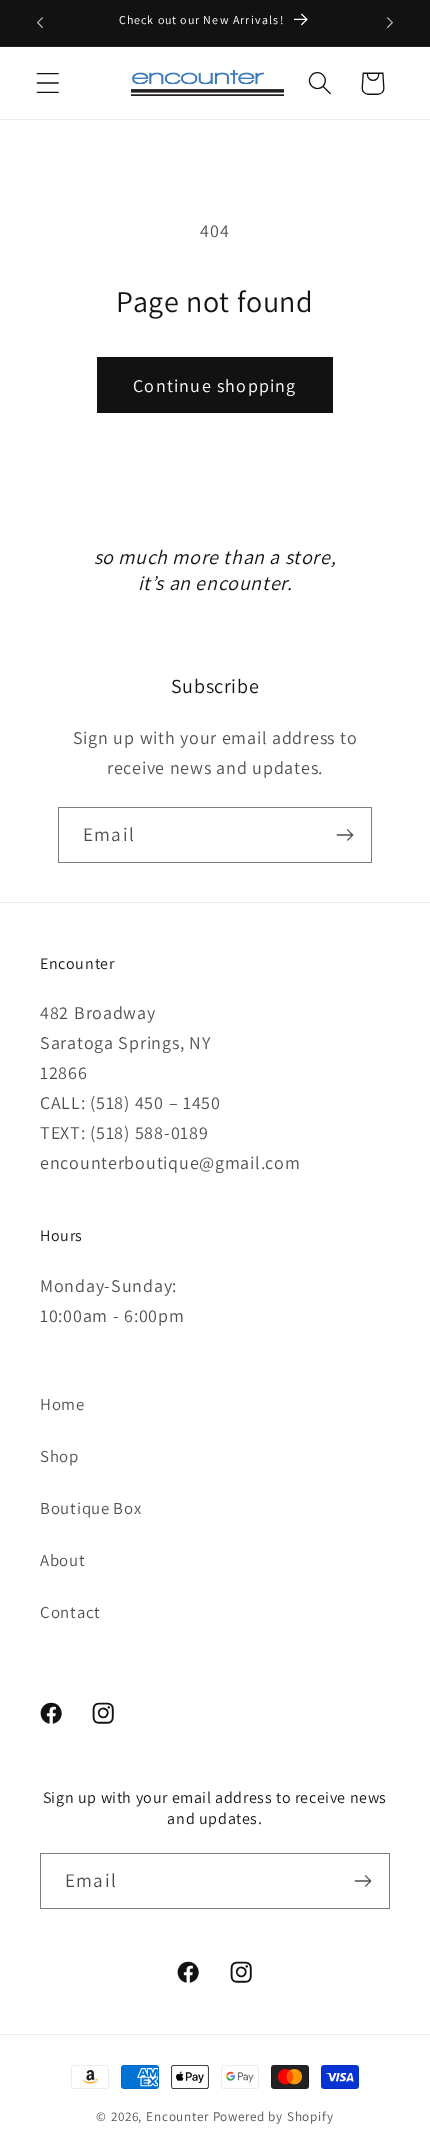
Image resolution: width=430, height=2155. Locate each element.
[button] (48, 83)
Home (62, 1404)
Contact (70, 1612)
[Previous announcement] (40, 23)
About (63, 1560)
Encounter (179, 2116)
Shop (59, 1456)
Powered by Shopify (273, 2116)
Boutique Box (91, 1508)
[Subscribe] (344, 835)
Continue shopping (214, 385)
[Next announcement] (390, 23)
